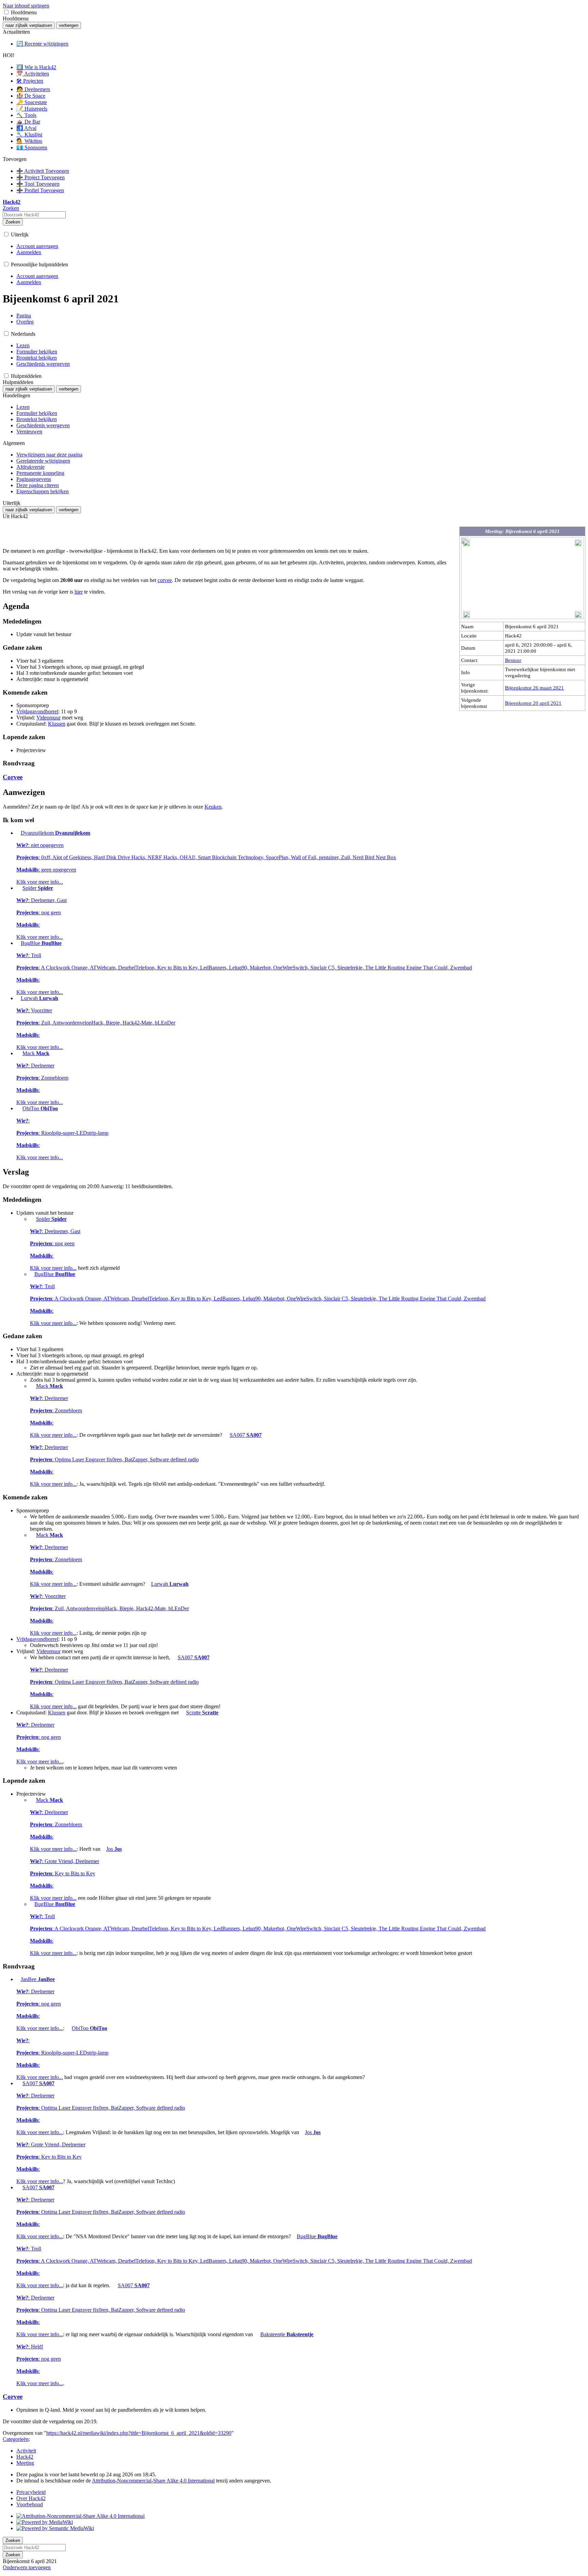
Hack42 (25, 2457)
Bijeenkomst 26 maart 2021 (534, 688)
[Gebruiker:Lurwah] (18, 998)
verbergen (69, 25)
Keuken (213, 807)
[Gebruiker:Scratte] (182, 1713)
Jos (76, 1873)
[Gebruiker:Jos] (103, 1849)
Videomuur (48, 718)
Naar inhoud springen (26, 6)
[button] (6, 12)
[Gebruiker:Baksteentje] (257, 2334)
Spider (42, 912)
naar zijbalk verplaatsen (29, 25)
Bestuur (513, 660)
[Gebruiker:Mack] (19, 1053)
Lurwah (96, 1023)
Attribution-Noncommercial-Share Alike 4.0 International (153, 2481)
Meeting (25, 2463)
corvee (165, 580)
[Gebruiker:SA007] (226, 1435)
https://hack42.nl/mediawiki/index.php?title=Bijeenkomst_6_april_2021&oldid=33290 (139, 2433)
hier (79, 592)
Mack (42, 1078)
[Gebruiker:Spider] (19, 888)
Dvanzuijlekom (206, 857)
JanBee (40, 2004)
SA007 (146, 1459)
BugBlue (244, 968)
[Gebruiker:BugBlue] (18, 943)
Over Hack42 (31, 2498)
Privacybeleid (31, 2492)
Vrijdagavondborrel (37, 711)
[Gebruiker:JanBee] (18, 1979)
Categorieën (16, 2439)
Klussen (57, 724)
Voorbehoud (30, 2504)
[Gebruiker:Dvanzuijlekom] (18, 833)
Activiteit (26, 2451)
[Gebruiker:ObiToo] (19, 1108)
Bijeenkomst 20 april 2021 (533, 703)
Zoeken (13, 222)
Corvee (13, 777)
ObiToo (62, 1133)
